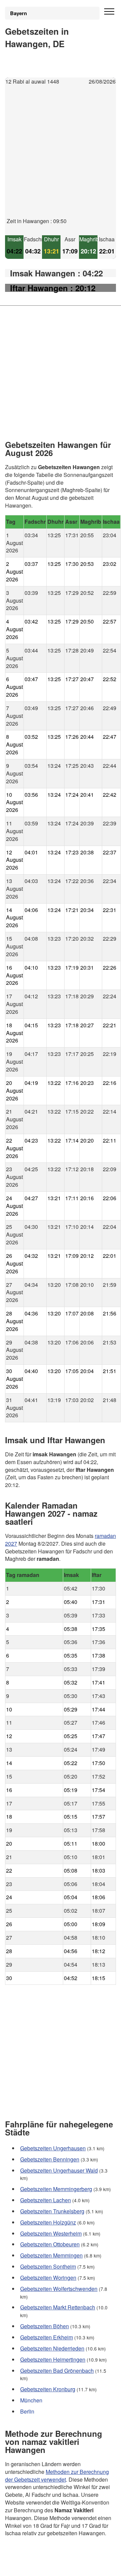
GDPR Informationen (30, 2566)
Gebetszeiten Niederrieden (52, 2348)
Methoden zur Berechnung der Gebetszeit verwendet (57, 2475)
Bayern (18, 13)
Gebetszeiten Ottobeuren (50, 2244)
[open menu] (109, 12)
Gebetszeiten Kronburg (48, 2389)
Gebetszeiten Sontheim (48, 2266)
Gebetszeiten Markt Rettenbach (58, 2307)
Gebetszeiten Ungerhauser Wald (59, 2170)
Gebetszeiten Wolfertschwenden (59, 2289)
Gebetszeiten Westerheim (51, 2233)
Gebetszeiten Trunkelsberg (52, 2211)
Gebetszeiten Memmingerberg (56, 2189)
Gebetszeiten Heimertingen (53, 2359)
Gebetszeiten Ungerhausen (53, 2148)
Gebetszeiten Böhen (45, 2326)
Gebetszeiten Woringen (48, 2278)
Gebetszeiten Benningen (50, 2159)
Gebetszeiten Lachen (46, 2200)
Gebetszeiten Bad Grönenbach (57, 2370)
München (31, 2400)
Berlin (27, 2411)
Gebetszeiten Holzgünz (48, 2222)
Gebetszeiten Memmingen (51, 2255)
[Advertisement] (61, 157)
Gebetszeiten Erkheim (47, 2337)
